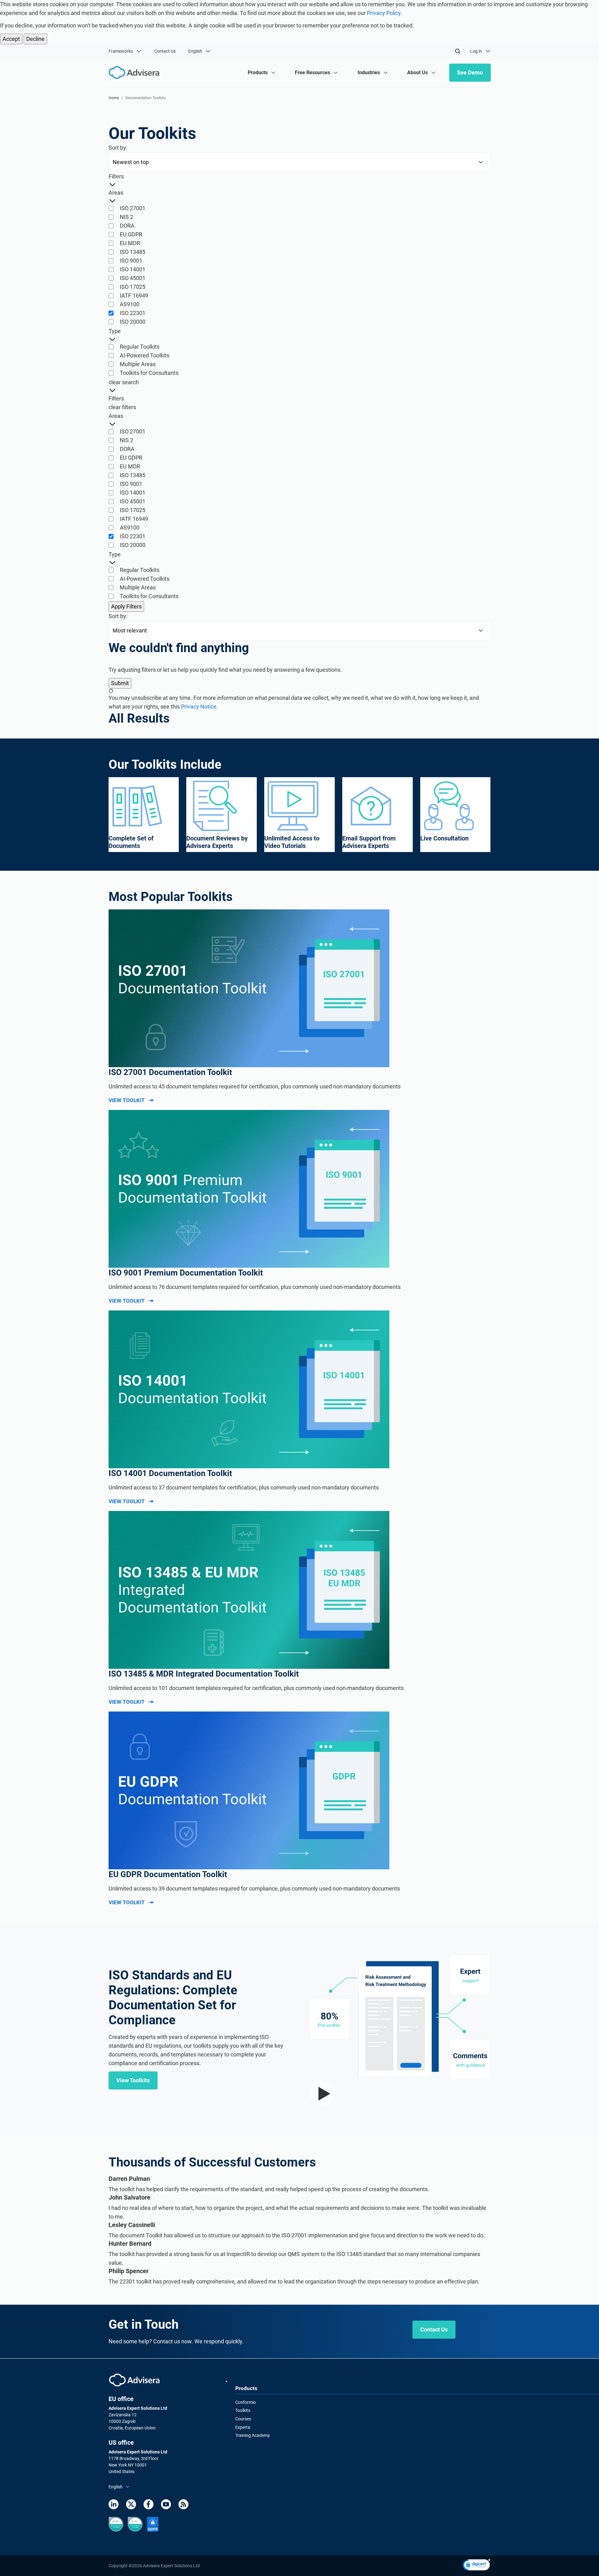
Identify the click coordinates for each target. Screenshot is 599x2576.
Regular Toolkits (140, 347)
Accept (11, 39)
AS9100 (130, 304)
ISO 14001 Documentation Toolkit (170, 1473)
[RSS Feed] (183, 2504)
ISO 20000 (133, 322)
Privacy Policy (384, 13)
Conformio (246, 2402)
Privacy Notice (199, 707)
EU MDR (130, 243)
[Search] (458, 51)
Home (114, 98)
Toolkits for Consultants (149, 373)
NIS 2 (127, 217)
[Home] (136, 73)
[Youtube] (166, 2504)
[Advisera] (134, 2380)
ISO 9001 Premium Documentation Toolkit (186, 1273)
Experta (243, 2427)
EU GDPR (131, 234)
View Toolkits (133, 2080)
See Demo (470, 73)
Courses (243, 2419)
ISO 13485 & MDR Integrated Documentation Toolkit (204, 1674)
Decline (35, 39)
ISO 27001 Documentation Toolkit (170, 1072)
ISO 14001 (133, 269)
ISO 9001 (131, 261)
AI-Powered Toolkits (145, 355)
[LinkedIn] (114, 2504)
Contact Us (165, 51)
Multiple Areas (138, 364)
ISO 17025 (133, 287)
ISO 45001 (133, 278)
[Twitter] (131, 2504)
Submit (120, 683)
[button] (477, 2566)
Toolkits (243, 2410)
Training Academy (253, 2435)
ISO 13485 (133, 252)
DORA (127, 226)
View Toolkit (127, 1100)
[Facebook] (149, 2504)
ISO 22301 (133, 313)
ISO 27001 (133, 208)
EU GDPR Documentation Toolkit (168, 1874)
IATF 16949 (134, 295)
